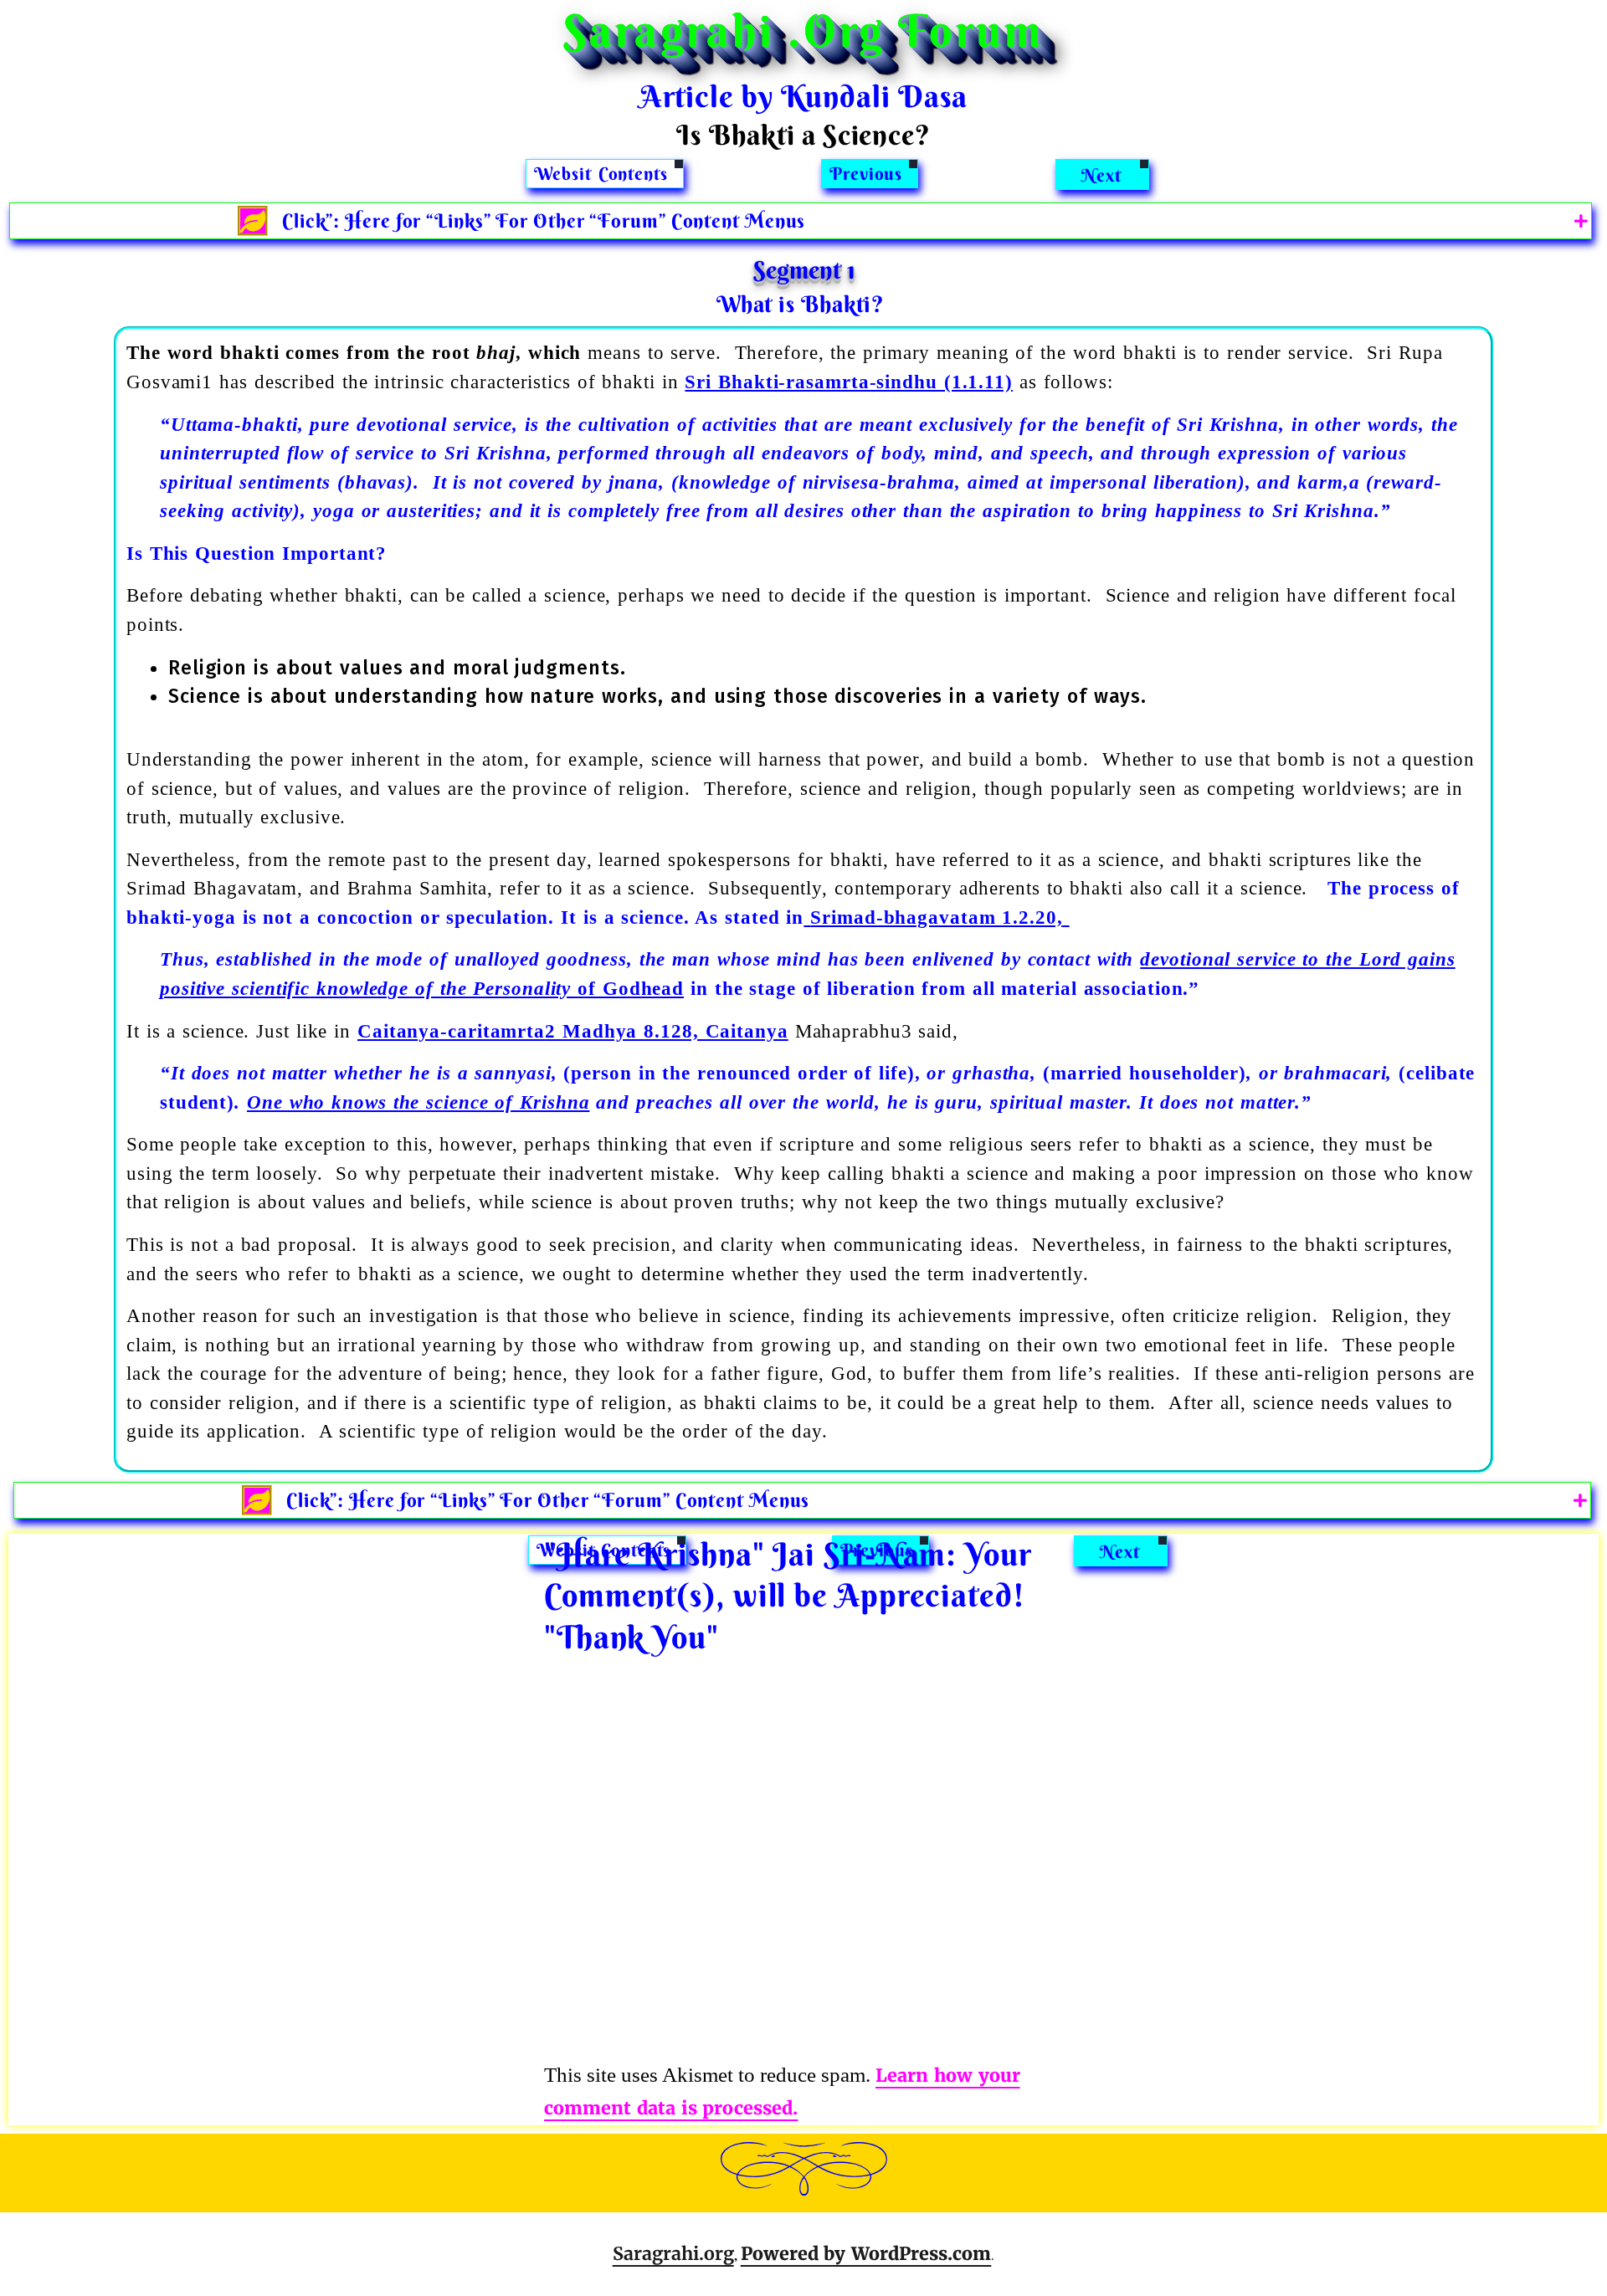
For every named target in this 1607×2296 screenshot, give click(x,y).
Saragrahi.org (673, 2254)
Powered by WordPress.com (866, 2254)
